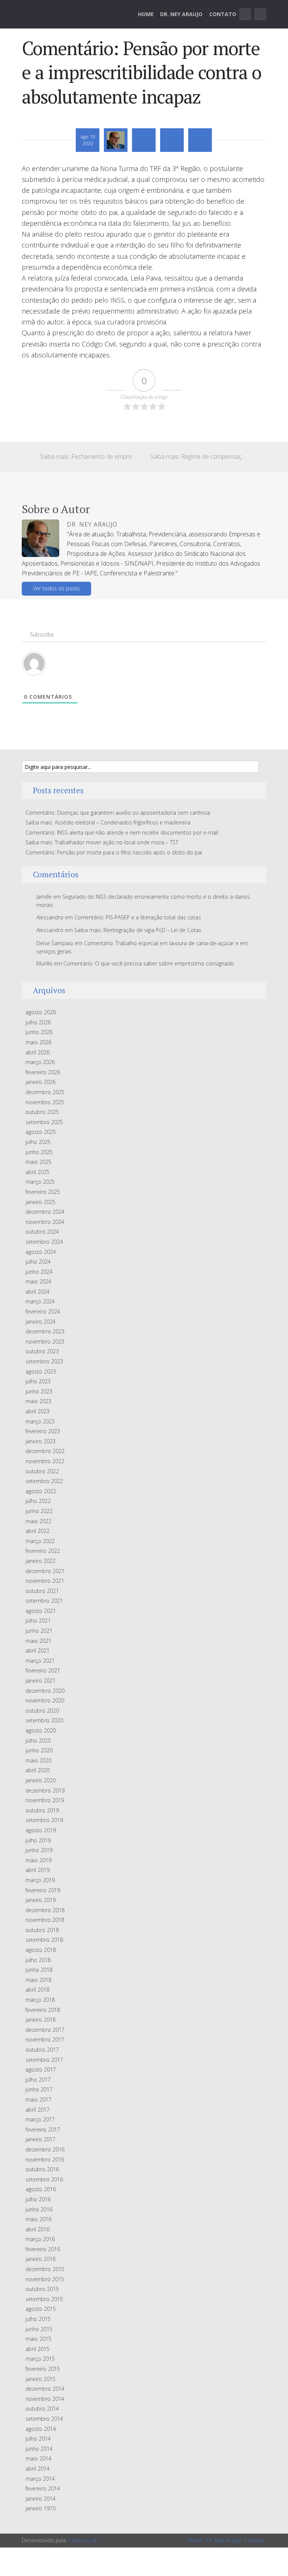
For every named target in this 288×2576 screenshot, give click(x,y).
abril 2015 (37, 2349)
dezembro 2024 (45, 1212)
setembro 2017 (44, 2060)
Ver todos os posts (56, 588)
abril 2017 (37, 2110)
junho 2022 (39, 1511)
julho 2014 (38, 2439)
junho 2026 (39, 1032)
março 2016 (40, 2239)
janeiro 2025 (40, 1202)
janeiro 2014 (40, 2499)
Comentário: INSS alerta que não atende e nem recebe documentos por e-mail (122, 832)
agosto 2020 (41, 1730)
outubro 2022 (42, 1471)
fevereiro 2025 (43, 1192)
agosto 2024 (41, 1252)
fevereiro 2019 (43, 1890)
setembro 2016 (44, 2179)
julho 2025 (38, 1142)
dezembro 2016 (45, 2149)
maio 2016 (38, 2219)
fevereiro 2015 (43, 2369)
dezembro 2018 (45, 1910)
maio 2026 (38, 1042)
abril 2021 (37, 1651)
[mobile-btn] (245, 14)
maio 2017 (38, 2099)
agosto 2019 (41, 1830)
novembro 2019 (45, 1800)
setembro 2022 (44, 1481)
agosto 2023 (41, 1371)
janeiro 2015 (40, 2379)
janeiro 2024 (40, 1322)
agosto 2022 (41, 1491)
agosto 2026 (41, 1012)
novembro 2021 (45, 1581)
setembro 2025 (44, 1122)
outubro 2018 (42, 1930)
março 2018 (40, 2000)
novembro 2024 (45, 1222)
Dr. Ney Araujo (181, 14)
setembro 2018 (44, 1940)
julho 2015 (38, 2319)
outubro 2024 (42, 1232)
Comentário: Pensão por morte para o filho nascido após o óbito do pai (114, 852)
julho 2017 (38, 2080)
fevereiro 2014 (43, 2488)
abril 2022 (37, 1531)
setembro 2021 (44, 1601)
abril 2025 (37, 1172)
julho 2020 (38, 1741)
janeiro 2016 (40, 2259)
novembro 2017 (45, 2039)
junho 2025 (39, 1152)
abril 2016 (37, 2229)
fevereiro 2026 (43, 1072)
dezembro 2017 (45, 2030)
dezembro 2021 (45, 1571)
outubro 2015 (42, 2289)
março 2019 (40, 1880)
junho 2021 (39, 1631)
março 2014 (40, 2479)
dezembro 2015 (45, 2269)
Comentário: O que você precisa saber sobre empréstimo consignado (149, 963)
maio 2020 (38, 1760)
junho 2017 (39, 2089)
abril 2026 (37, 1052)
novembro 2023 (45, 1341)
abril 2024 (37, 1292)
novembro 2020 (45, 1700)
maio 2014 (38, 2458)
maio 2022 (38, 1521)
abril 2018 (37, 1990)
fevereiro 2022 (43, 1551)
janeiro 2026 (40, 1082)
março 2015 (40, 2359)
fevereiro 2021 (43, 1670)
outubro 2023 (42, 1351)
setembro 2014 (44, 2419)
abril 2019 (37, 1870)
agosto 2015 (41, 2309)
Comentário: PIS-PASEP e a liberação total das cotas (138, 917)
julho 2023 (38, 1381)
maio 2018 (38, 1980)
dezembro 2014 (45, 2389)
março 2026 (40, 1062)
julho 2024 (38, 1262)
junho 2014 (39, 2449)
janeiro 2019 (40, 1900)
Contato (223, 14)
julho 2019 (38, 1840)
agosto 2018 (41, 1950)
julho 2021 (38, 1621)
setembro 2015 (44, 2299)
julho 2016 (38, 2199)
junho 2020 (39, 1750)
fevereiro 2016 (43, 2249)
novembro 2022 (45, 1461)
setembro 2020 (44, 1720)
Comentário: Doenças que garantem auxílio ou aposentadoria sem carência (118, 813)
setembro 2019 (44, 1820)
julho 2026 (38, 1022)
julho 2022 (38, 1501)
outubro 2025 (42, 1112)
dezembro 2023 (45, 1331)
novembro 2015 (45, 2279)
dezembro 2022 (45, 1451)
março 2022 (40, 1541)
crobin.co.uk (82, 2540)
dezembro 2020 (45, 1691)
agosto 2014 (41, 2429)
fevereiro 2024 (43, 1311)
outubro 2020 (42, 1711)
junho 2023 (39, 1391)
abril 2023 (37, 1411)
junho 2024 (39, 1272)
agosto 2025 (41, 1132)
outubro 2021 (42, 1591)
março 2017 (40, 2119)
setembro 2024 (44, 1242)
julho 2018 (38, 1960)
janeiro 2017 (40, 2139)
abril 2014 (37, 2469)
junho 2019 (39, 1850)
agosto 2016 (41, 2189)
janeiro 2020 (40, 1780)
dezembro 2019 (45, 1790)
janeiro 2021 (40, 1681)
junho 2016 (39, 2209)
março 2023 (40, 1421)
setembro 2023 (44, 1361)
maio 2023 (38, 1401)
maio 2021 (38, 1641)
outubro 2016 (42, 2169)
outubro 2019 (42, 1810)
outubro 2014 (42, 2409)
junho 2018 (39, 1970)
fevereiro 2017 (43, 2129)
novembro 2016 (45, 2159)
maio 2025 (38, 1162)
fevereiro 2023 (43, 1431)
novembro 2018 (45, 1920)
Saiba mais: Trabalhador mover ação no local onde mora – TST (102, 842)
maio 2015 (38, 2339)
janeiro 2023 (40, 1441)
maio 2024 (38, 1281)
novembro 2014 (45, 2399)
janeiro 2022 (40, 1561)
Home (146, 14)
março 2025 (40, 1182)
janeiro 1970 (40, 2508)
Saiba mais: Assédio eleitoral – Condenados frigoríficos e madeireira (108, 822)
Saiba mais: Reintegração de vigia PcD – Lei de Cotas (138, 930)
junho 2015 (39, 2329)
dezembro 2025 (45, 1092)
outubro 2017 (42, 2050)
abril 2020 (37, 1770)
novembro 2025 (45, 1102)
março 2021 (40, 1661)
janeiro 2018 (40, 2020)
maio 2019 (38, 1860)
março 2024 (40, 1301)
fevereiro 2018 (43, 2010)
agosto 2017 (41, 2069)
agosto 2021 (41, 1611)
